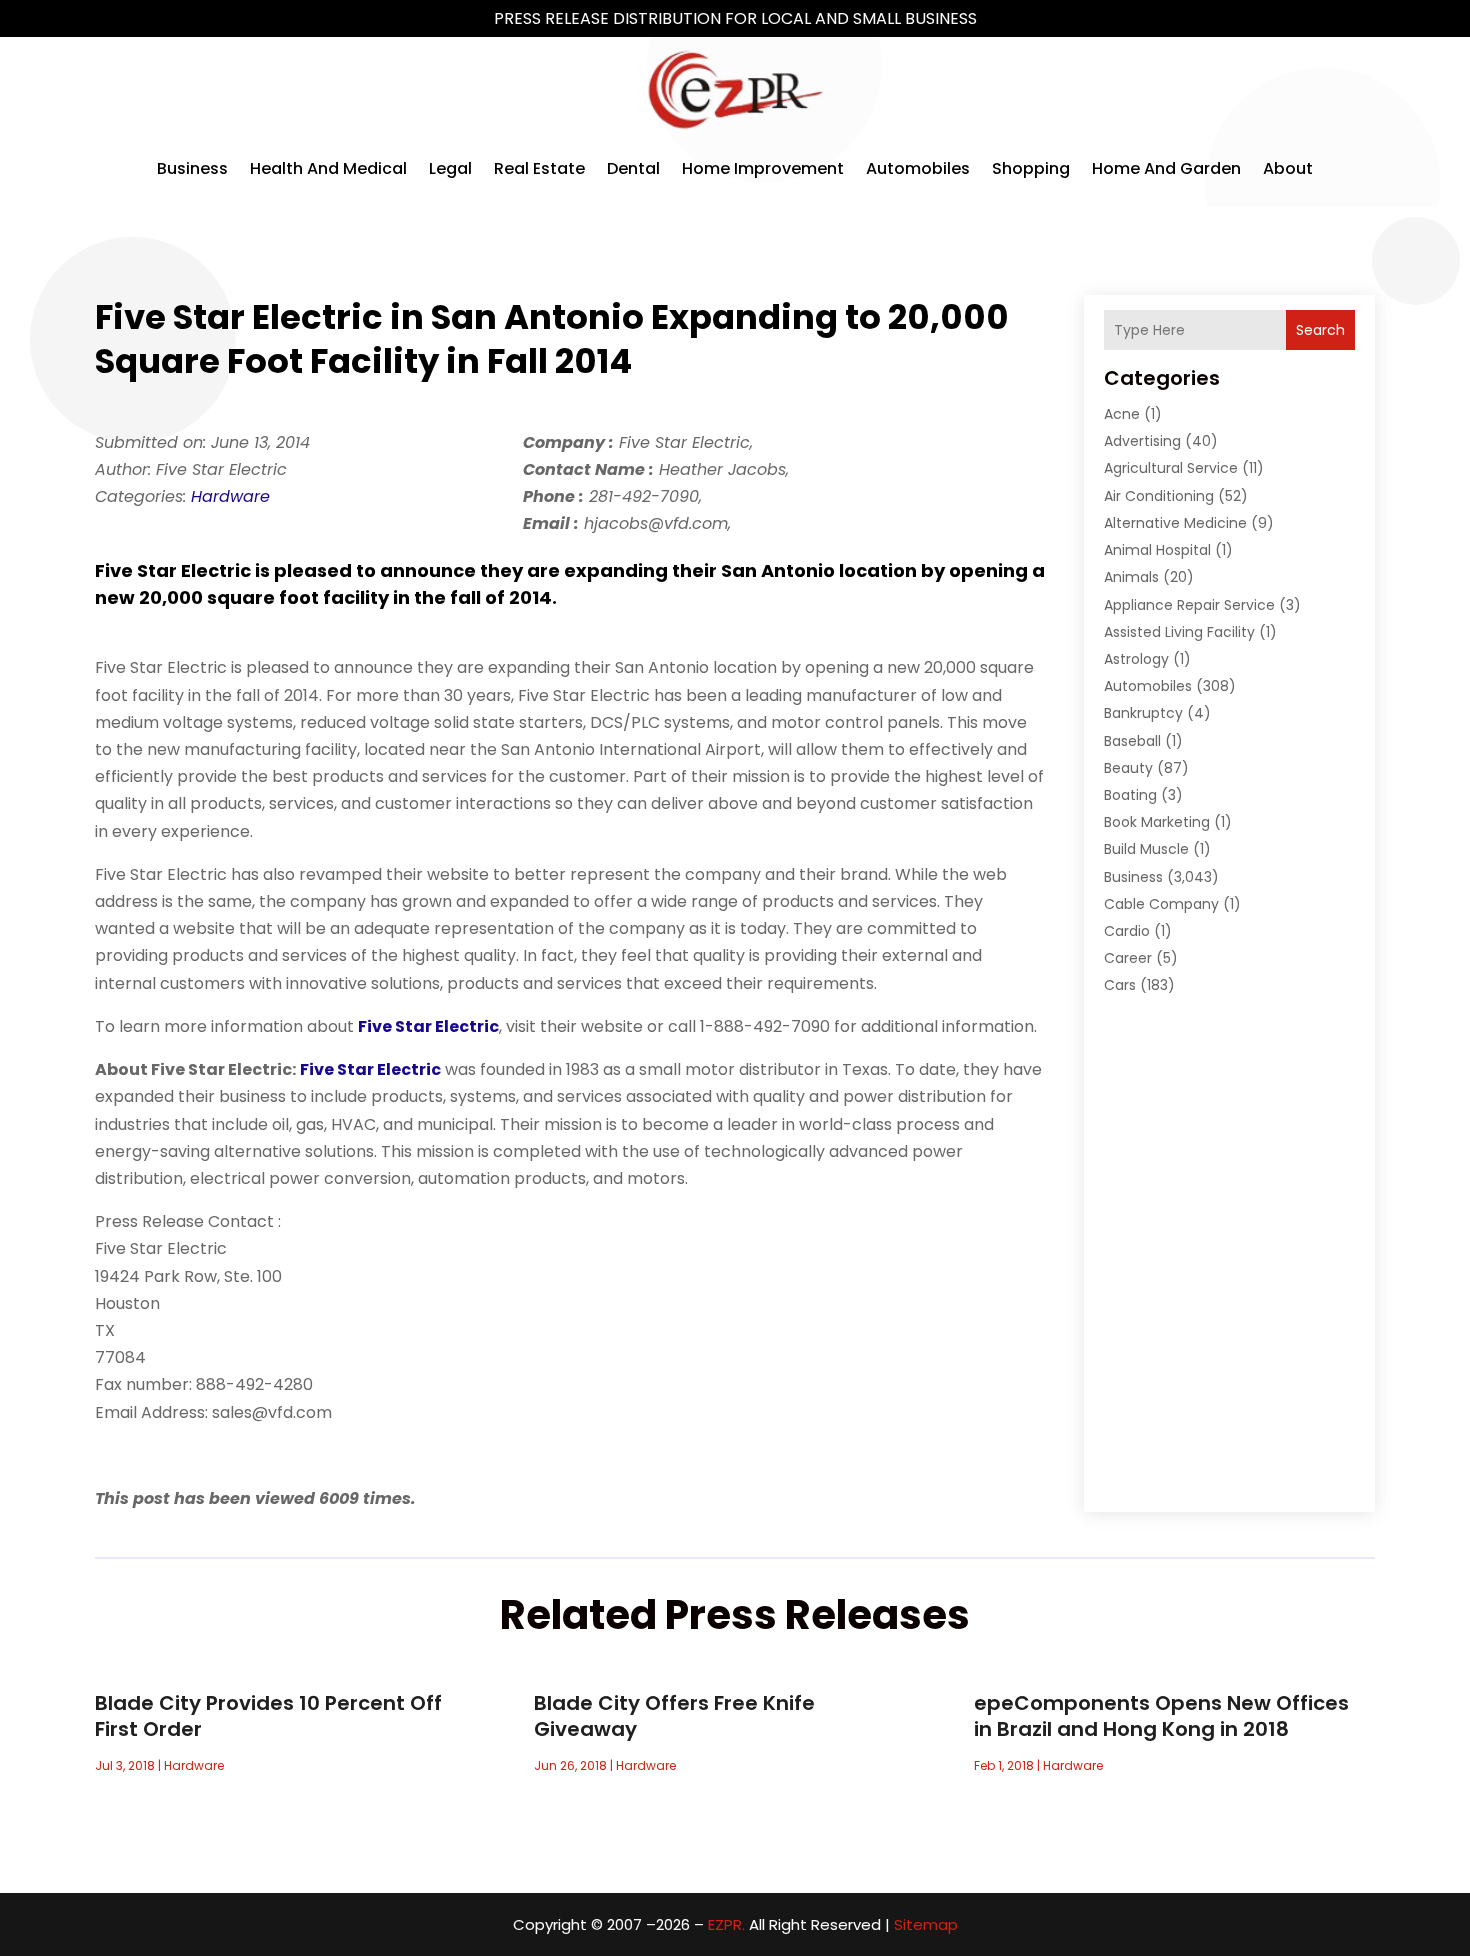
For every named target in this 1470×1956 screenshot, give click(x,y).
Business (192, 168)
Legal (450, 168)
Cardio (1127, 931)
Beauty (1128, 768)
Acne (1122, 414)
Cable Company (1161, 904)
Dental (633, 168)
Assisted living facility (1179, 632)
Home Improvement (763, 168)
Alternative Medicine (1175, 523)
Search (1320, 330)
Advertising (1142, 441)
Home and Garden (1166, 168)
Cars (1120, 985)
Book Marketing (1157, 822)
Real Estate (539, 168)
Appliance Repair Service (1189, 605)
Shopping (1031, 168)
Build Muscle (1146, 849)
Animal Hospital (1157, 550)
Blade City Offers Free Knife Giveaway (674, 1716)
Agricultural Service (1171, 468)
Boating (1130, 795)
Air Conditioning (1159, 496)
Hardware (230, 496)
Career (1128, 958)
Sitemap (926, 1924)
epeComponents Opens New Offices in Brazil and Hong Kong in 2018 (1161, 1716)
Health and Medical (328, 168)
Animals (1131, 577)
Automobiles (918, 168)
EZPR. (726, 1924)
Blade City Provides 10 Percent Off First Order (268, 1716)
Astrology (1136, 659)
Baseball (1132, 741)
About (1288, 168)
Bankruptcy (1143, 713)
